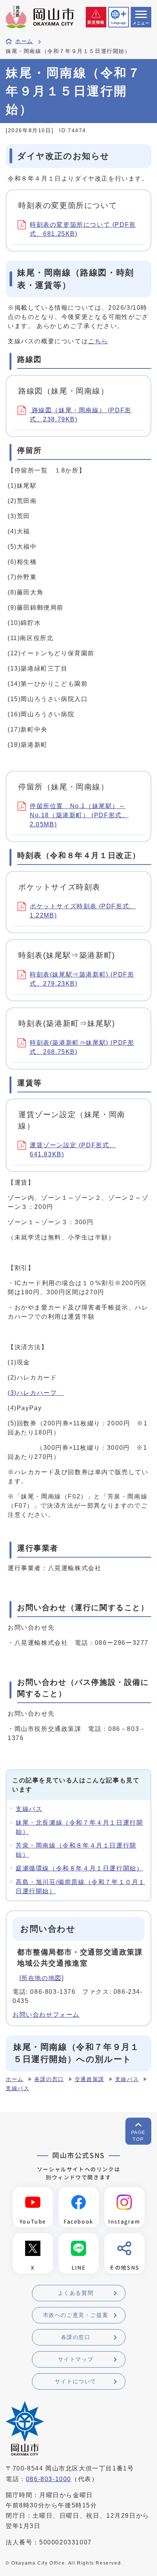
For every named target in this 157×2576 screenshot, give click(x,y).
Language (119, 23)
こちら (98, 341)
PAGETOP (138, 2136)
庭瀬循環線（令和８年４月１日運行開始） (79, 1868)
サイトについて (76, 2381)
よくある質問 (76, 2293)
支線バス (29, 1809)
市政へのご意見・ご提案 (76, 2315)
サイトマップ (76, 2359)
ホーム (24, 41)
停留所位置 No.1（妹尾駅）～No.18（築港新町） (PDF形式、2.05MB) (79, 815)
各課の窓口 (49, 2079)
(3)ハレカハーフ (36, 1393)
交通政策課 (90, 2079)
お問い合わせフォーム (46, 2015)
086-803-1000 (49, 2479)
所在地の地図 (42, 1978)
